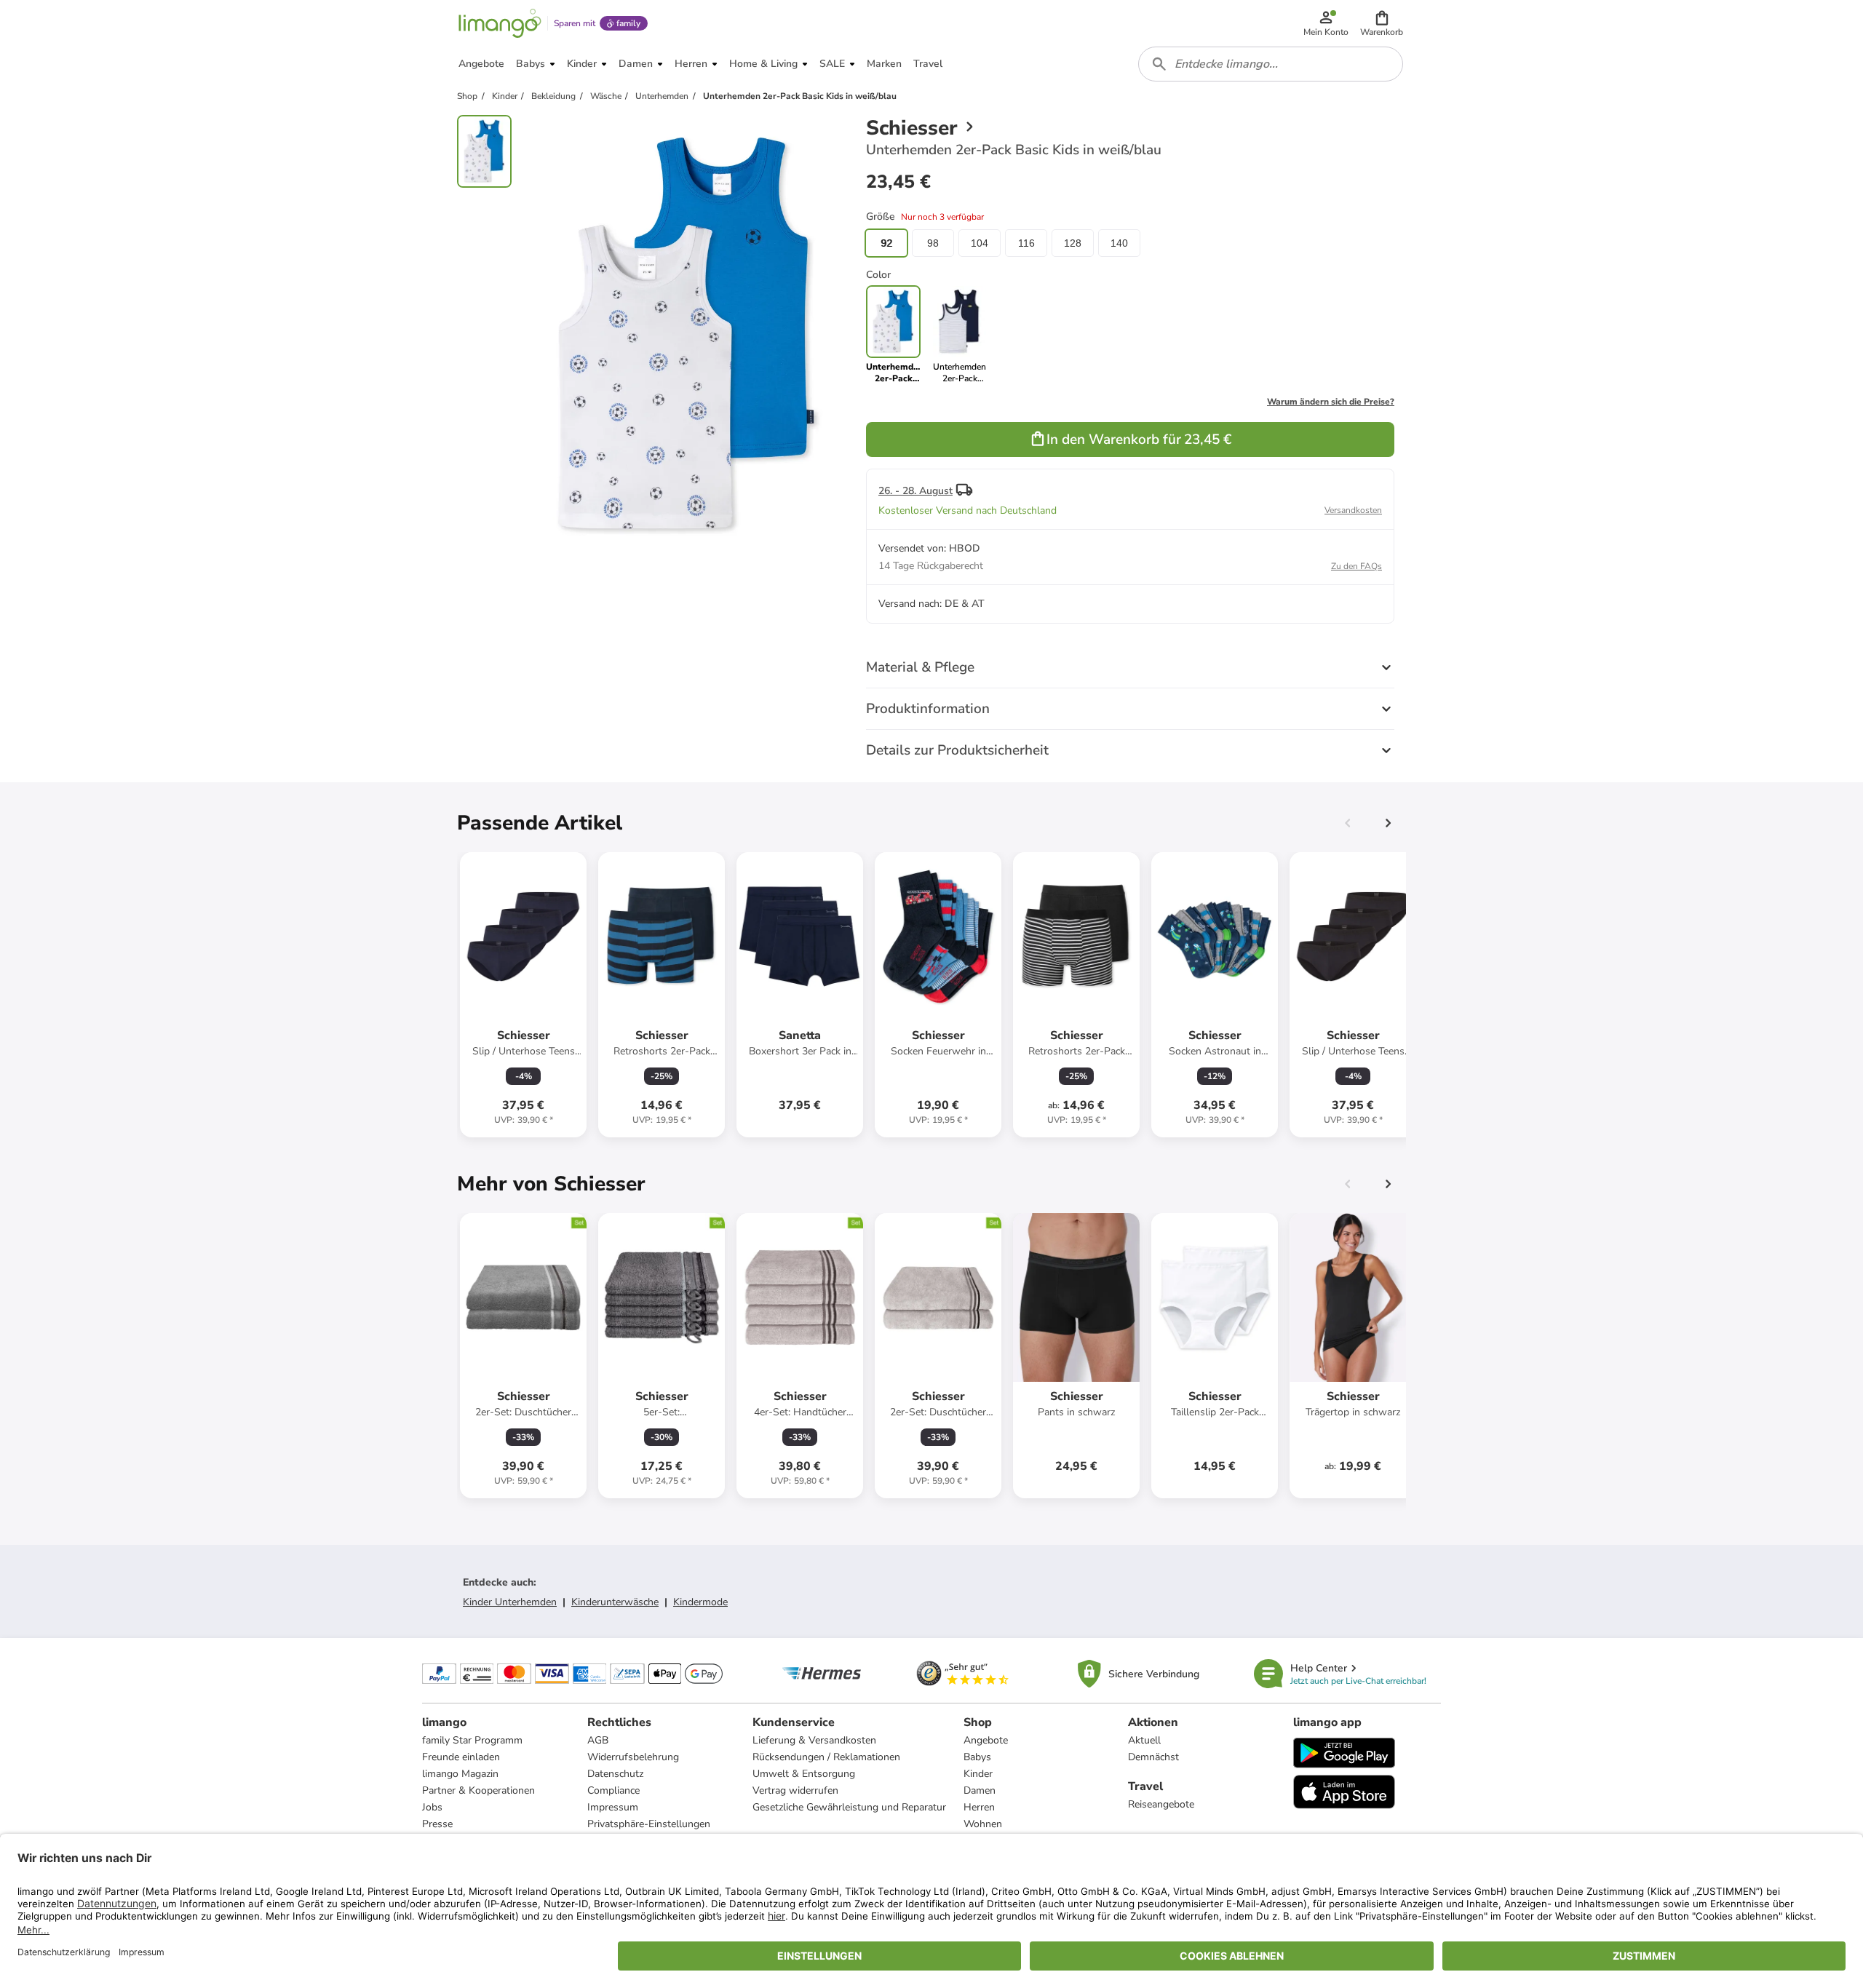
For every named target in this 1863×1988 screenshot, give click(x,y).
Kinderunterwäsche (615, 1602)
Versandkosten (1353, 510)
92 (886, 243)
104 (980, 243)
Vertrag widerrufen (795, 1790)
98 (933, 243)
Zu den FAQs (1356, 566)
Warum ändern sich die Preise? (1331, 402)
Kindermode (700, 1602)
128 (1073, 243)
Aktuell (1144, 1740)
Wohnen (983, 1824)
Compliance (613, 1790)
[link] (960, 335)
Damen (980, 1790)
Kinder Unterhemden (510, 1602)
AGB (598, 1740)
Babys (977, 1757)
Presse (437, 1824)
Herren (979, 1807)
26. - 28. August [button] (915, 491)
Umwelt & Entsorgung (804, 1774)
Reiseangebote (1161, 1804)
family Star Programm (472, 1740)
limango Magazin (460, 1774)
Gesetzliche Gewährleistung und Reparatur (849, 1807)
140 (1119, 243)
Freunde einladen (461, 1757)
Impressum (613, 1807)
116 (1026, 243)
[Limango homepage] (500, 23)
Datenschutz (615, 1774)
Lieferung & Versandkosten (814, 1740)
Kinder (978, 1774)
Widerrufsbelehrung (633, 1757)
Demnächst (1153, 1757)
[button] (1382, 23)
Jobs (432, 1807)
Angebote (986, 1740)
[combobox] (1271, 64)
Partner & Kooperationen (478, 1790)
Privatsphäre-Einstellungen (649, 1824)
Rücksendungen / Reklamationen (826, 1757)
